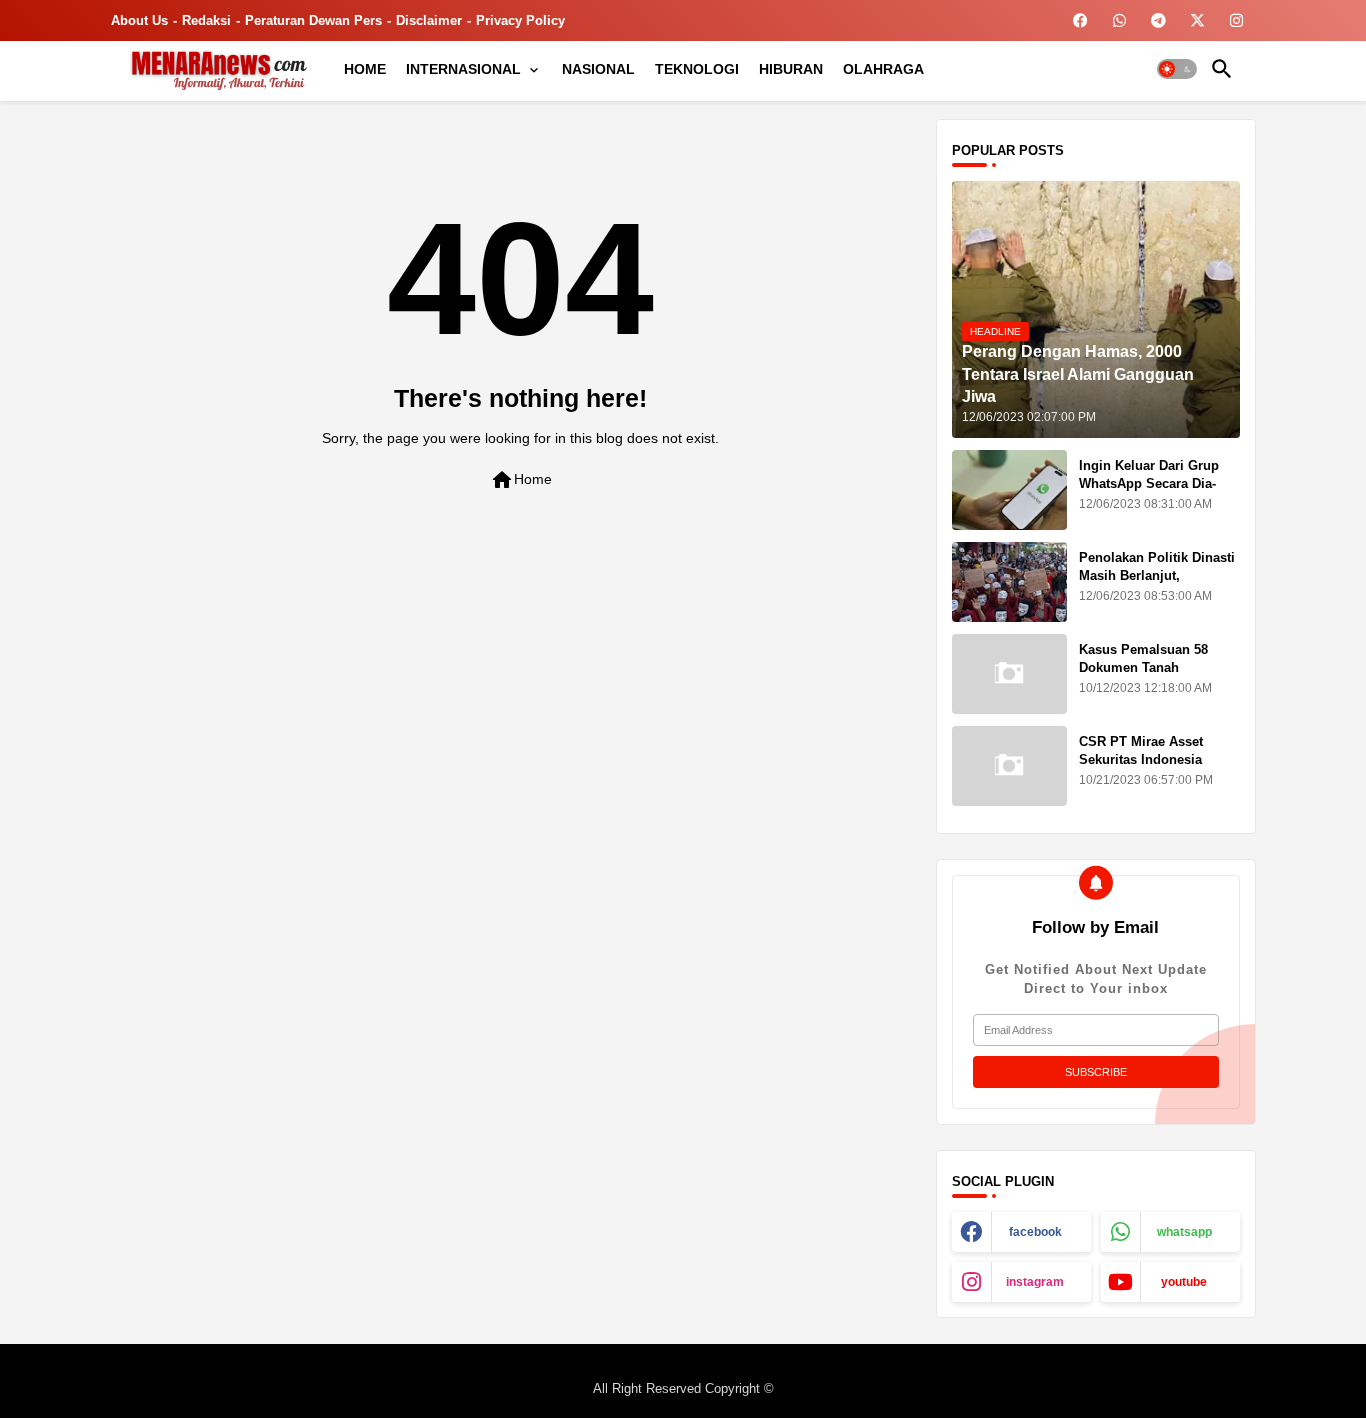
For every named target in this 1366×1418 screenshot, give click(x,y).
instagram (1035, 1282)
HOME (365, 69)
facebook (1035, 1232)
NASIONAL (598, 69)
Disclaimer (429, 20)
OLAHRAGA (883, 69)
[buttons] (1080, 20)
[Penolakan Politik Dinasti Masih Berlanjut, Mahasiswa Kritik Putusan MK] (1009, 582)
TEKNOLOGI (697, 69)
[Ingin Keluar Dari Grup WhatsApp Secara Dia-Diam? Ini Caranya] (1009, 490)
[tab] (365, 69)
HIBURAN (791, 69)
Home (521, 480)
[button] (1177, 69)
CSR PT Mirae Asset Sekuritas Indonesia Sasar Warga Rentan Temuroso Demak (1141, 769)
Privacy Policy (520, 20)
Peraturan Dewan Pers (313, 20)
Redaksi (206, 20)
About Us (139, 20)
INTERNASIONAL (463, 69)
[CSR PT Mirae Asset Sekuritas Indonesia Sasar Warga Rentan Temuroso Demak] (1009, 766)
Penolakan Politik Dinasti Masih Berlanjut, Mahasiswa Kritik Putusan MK (1159, 585)
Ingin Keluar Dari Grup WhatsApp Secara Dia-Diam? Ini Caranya (1149, 483)
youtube (1184, 1282)
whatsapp (1184, 1232)
